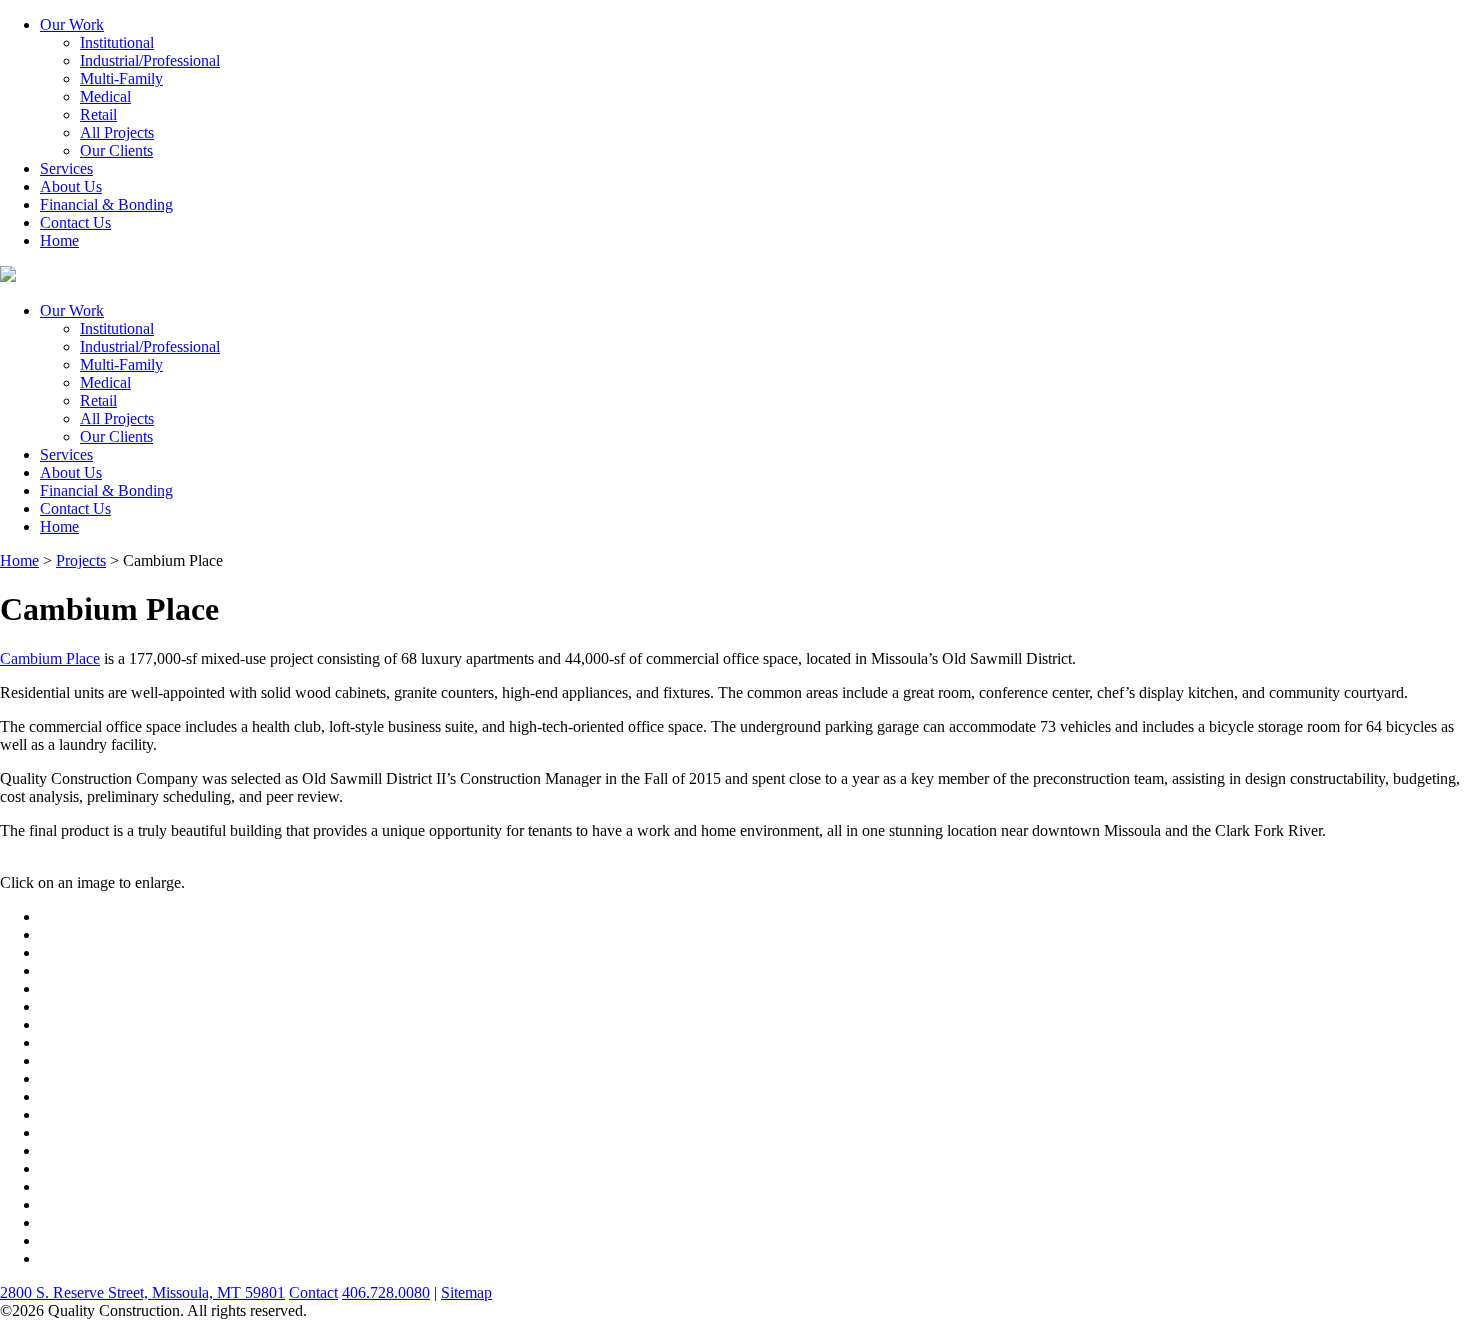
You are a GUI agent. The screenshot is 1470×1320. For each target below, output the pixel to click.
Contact (313, 1292)
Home (59, 240)
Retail (98, 114)
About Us (71, 186)
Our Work (72, 24)
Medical (105, 96)
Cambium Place (50, 658)
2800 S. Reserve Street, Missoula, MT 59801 (142, 1292)
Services (66, 168)
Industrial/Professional (150, 60)
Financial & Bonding (106, 204)
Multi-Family (121, 78)
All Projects (117, 132)
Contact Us (75, 222)
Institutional (117, 42)
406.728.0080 (386, 1292)
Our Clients (116, 150)
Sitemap (466, 1292)
